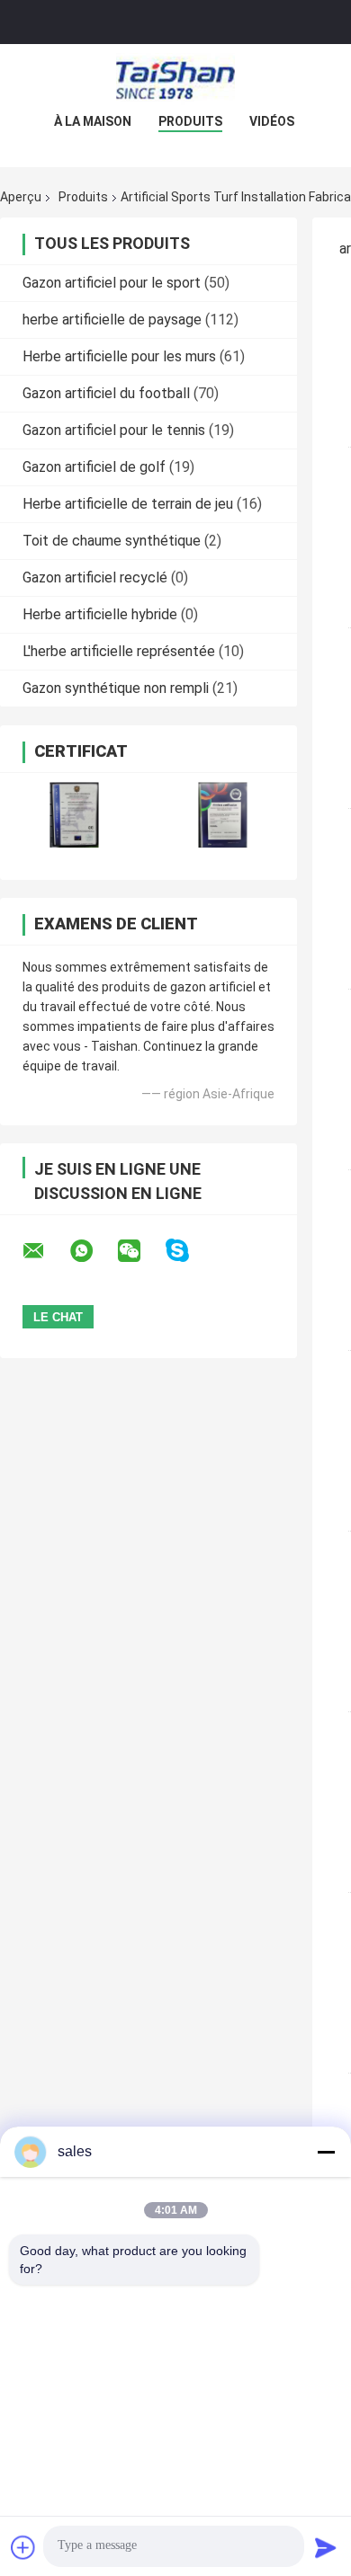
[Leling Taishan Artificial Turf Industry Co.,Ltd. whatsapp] (93, 1251)
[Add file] (23, 2547)
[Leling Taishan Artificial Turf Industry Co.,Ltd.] (175, 80)
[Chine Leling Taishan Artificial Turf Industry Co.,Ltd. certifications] (74, 815)
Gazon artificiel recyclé (95, 577)
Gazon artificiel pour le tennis (114, 430)
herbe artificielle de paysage (112, 320)
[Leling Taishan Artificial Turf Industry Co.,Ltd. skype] (189, 1251)
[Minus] (326, 2152)
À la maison (93, 121)
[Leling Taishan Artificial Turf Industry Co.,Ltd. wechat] (140, 1251)
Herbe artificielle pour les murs (119, 356)
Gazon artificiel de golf (94, 467)
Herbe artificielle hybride (100, 614)
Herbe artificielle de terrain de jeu (128, 504)
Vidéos (272, 121)
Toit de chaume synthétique (112, 541)
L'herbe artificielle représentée (119, 651)
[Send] (326, 2547)
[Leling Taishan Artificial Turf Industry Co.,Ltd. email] (45, 1251)
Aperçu (21, 197)
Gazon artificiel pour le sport (112, 283)
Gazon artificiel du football (106, 393)
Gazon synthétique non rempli (116, 688)
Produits (190, 121)
